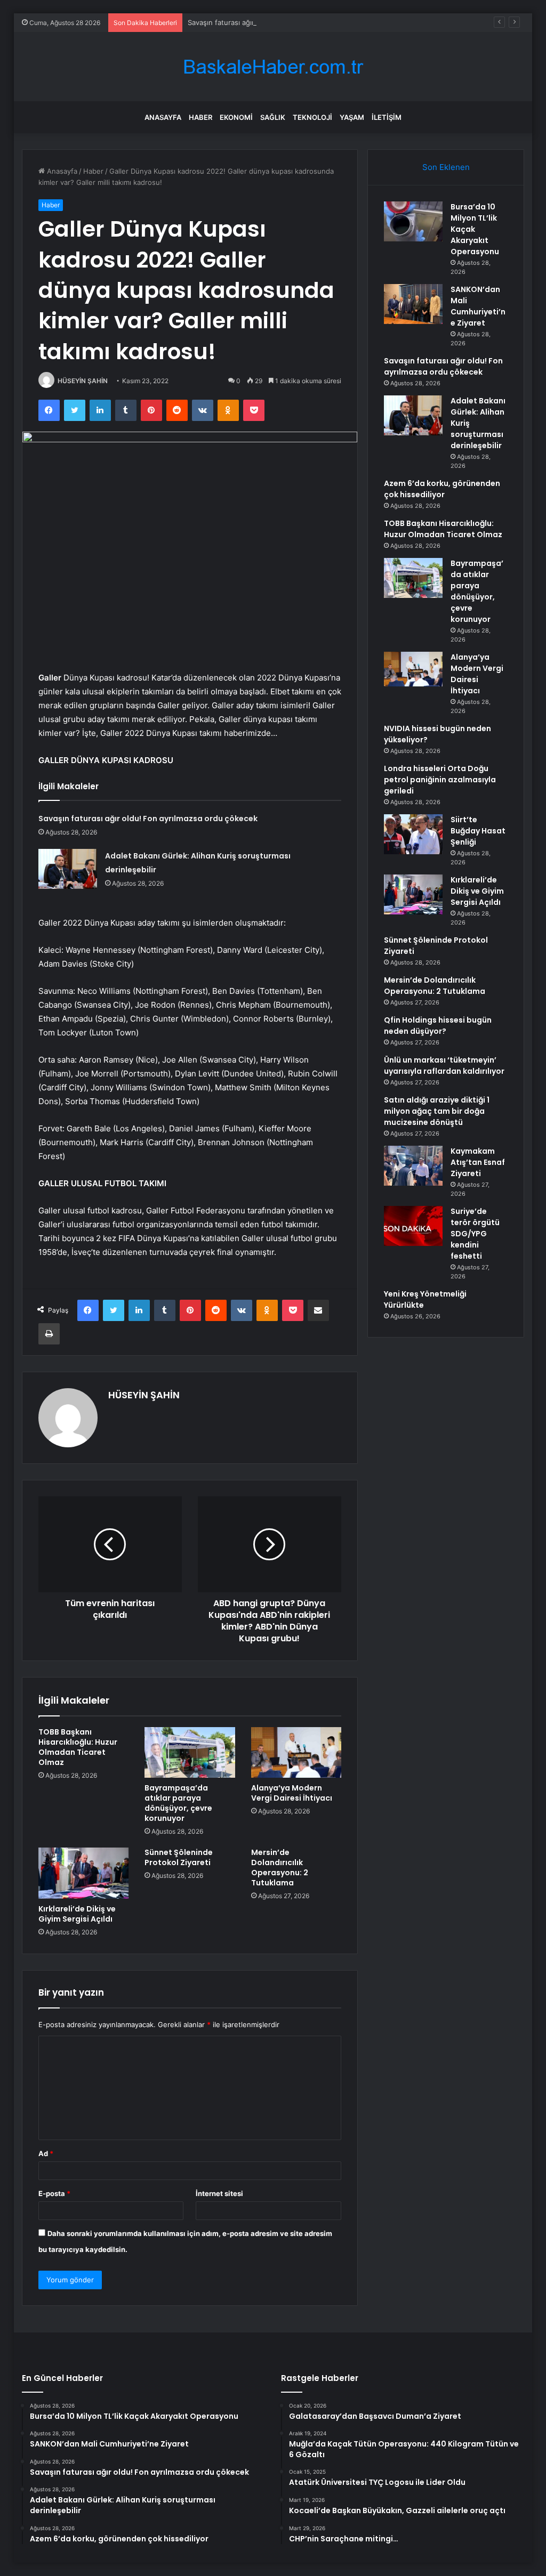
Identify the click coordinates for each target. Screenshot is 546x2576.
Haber (200, 117)
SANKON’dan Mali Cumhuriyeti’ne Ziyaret (478, 306)
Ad (46, 2153)
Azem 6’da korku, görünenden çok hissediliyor (442, 489)
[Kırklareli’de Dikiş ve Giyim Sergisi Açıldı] (84, 1873)
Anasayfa (163, 117)
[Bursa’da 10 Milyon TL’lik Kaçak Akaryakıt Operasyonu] (413, 221)
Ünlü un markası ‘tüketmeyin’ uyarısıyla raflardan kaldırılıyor (444, 1066)
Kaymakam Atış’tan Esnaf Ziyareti (478, 1162)
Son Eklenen (446, 167)
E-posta (54, 2193)
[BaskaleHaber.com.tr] (273, 67)
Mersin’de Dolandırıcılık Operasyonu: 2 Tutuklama (280, 1868)
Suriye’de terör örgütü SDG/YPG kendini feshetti (475, 1234)
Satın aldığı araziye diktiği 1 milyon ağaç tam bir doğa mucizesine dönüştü (437, 1111)
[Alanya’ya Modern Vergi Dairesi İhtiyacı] (296, 1753)
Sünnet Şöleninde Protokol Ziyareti (179, 1857)
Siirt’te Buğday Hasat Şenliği (478, 831)
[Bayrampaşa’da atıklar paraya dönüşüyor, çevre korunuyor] (190, 1753)
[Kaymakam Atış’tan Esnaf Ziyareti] (413, 1166)
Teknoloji (312, 117)
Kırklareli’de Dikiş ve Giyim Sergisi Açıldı (77, 1914)
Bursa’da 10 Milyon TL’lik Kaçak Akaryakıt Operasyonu (475, 229)
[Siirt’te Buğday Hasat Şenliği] (413, 834)
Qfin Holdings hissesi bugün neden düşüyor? (438, 1026)
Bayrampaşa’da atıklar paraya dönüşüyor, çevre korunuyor (178, 1803)
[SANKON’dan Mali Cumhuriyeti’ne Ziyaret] (413, 304)
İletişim (387, 117)
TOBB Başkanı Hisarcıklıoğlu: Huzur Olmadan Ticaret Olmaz (78, 1747)
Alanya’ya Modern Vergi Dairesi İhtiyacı (292, 1793)
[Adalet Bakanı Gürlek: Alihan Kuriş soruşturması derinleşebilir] (68, 869)
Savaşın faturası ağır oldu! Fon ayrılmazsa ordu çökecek (279, 22)
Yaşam (352, 117)
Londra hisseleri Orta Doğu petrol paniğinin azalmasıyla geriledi (440, 780)
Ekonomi (236, 117)
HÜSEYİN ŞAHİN (83, 381)
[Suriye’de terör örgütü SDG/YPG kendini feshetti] (413, 1226)
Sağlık (273, 117)
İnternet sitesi (219, 2193)
